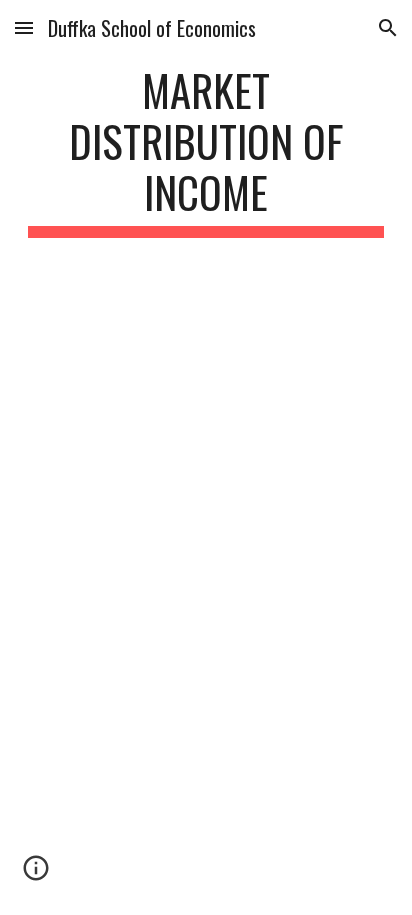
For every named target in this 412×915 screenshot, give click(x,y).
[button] (24, 27)
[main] (206, 151)
